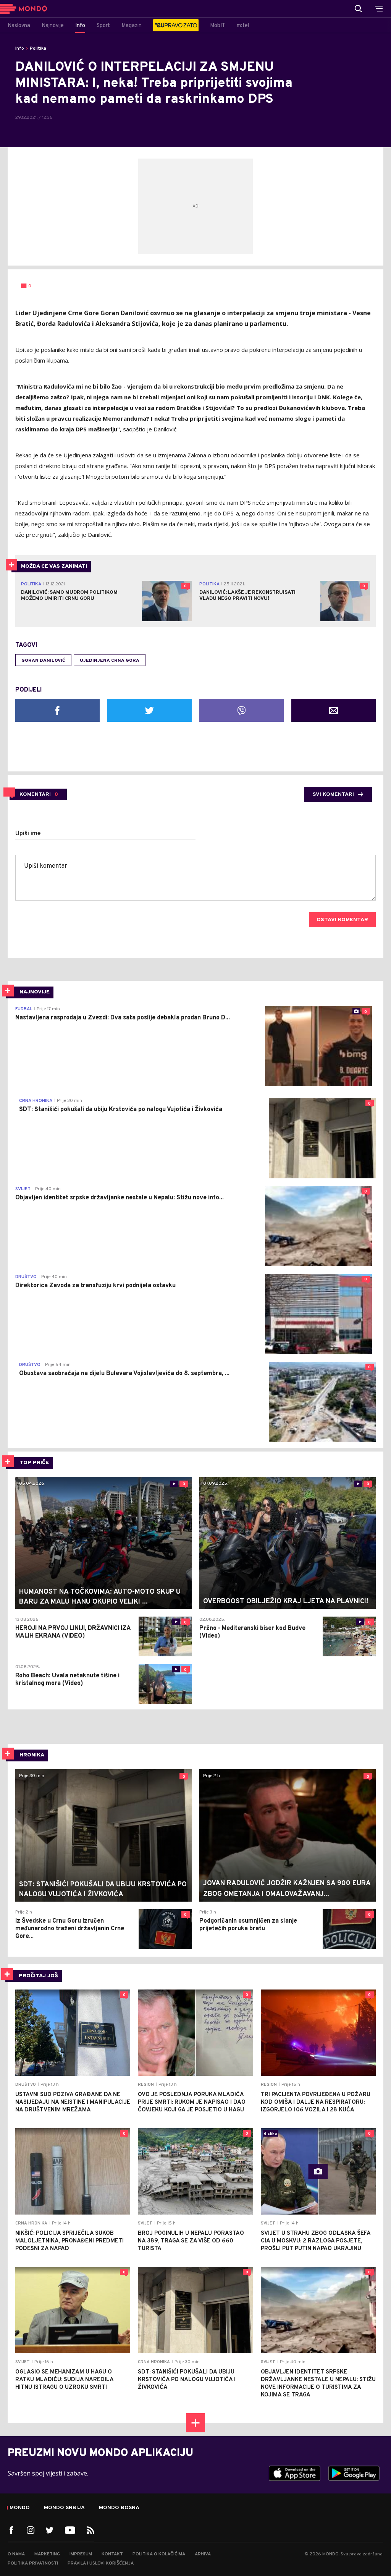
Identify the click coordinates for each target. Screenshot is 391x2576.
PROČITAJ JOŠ (38, 1976)
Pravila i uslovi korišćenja (101, 2563)
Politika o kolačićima (159, 2554)
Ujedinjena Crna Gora (110, 661)
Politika (38, 49)
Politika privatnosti (33, 2563)
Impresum (81, 2554)
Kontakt (112, 2554)
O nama (16, 2554)
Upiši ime (28, 834)
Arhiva (203, 2554)
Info (20, 49)
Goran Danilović (43, 661)
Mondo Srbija (64, 2508)
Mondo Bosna (119, 2508)
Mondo (20, 2508)
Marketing (47, 2554)
